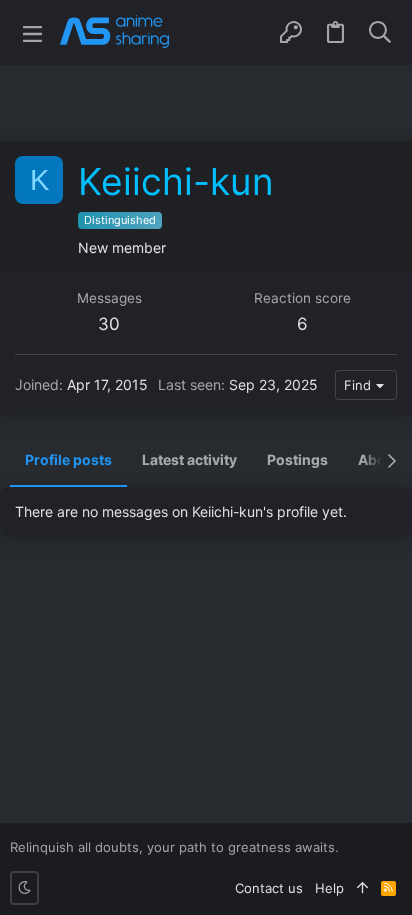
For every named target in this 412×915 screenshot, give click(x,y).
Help (329, 888)
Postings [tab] (297, 459)
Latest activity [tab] (189, 459)
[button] (32, 32)
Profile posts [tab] (68, 459)
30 (109, 324)
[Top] (362, 888)
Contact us (269, 888)
